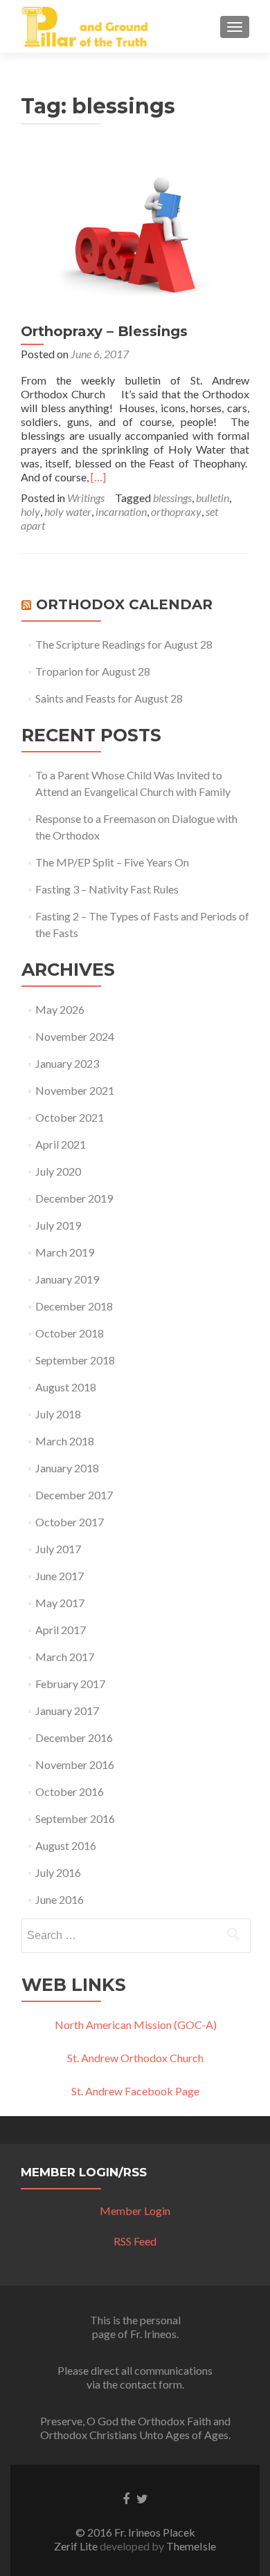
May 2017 (60, 1603)
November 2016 (75, 1764)
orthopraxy (176, 511)
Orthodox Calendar (124, 604)
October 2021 (70, 1117)
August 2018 (66, 1387)
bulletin (213, 498)
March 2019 (65, 1252)
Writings (86, 498)
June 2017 (60, 1576)
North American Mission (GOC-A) (136, 2024)
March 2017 (65, 1657)
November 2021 (75, 1090)
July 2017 (58, 1549)
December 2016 (74, 1738)
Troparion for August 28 (93, 671)
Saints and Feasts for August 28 (109, 698)
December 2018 (74, 1306)
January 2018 (67, 1468)
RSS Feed (135, 2241)
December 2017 (74, 1495)
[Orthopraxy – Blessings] (135, 233)
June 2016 (60, 1899)
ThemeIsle (191, 2546)
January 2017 (67, 1711)
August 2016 (66, 1845)
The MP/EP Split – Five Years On (112, 862)
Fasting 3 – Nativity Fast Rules (107, 889)
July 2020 (58, 1171)
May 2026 (60, 1009)
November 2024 (75, 1036)
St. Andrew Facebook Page (135, 2091)
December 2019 (74, 1198)
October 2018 (70, 1333)
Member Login (135, 2211)
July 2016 (58, 1872)
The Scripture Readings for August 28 (124, 644)
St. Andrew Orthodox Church (135, 2058)
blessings (172, 498)
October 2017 (70, 1522)
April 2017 (61, 1630)
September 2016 (75, 1818)
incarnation (121, 511)
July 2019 (58, 1225)
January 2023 (67, 1063)
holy (30, 511)
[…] (98, 477)
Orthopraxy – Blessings (104, 331)
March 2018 (65, 1441)
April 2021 (61, 1144)
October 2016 (70, 1791)
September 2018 (75, 1360)
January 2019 (67, 1279)
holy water (68, 511)
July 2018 (58, 1414)
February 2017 (70, 1684)
